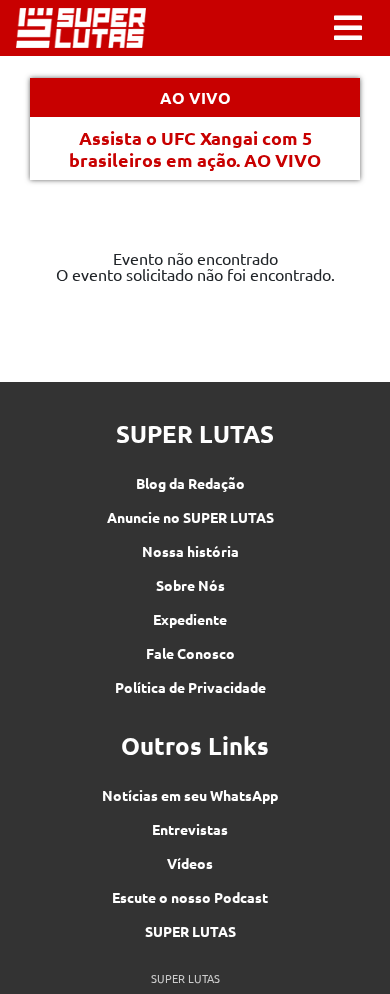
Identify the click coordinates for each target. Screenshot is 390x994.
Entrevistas (190, 829)
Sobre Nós (190, 585)
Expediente (190, 619)
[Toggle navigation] (348, 28)
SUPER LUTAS (190, 931)
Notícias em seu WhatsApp (190, 795)
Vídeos (190, 863)
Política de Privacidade (190, 687)
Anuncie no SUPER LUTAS (190, 517)
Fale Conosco (190, 653)
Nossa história (190, 551)
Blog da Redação (190, 483)
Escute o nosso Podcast (190, 897)
